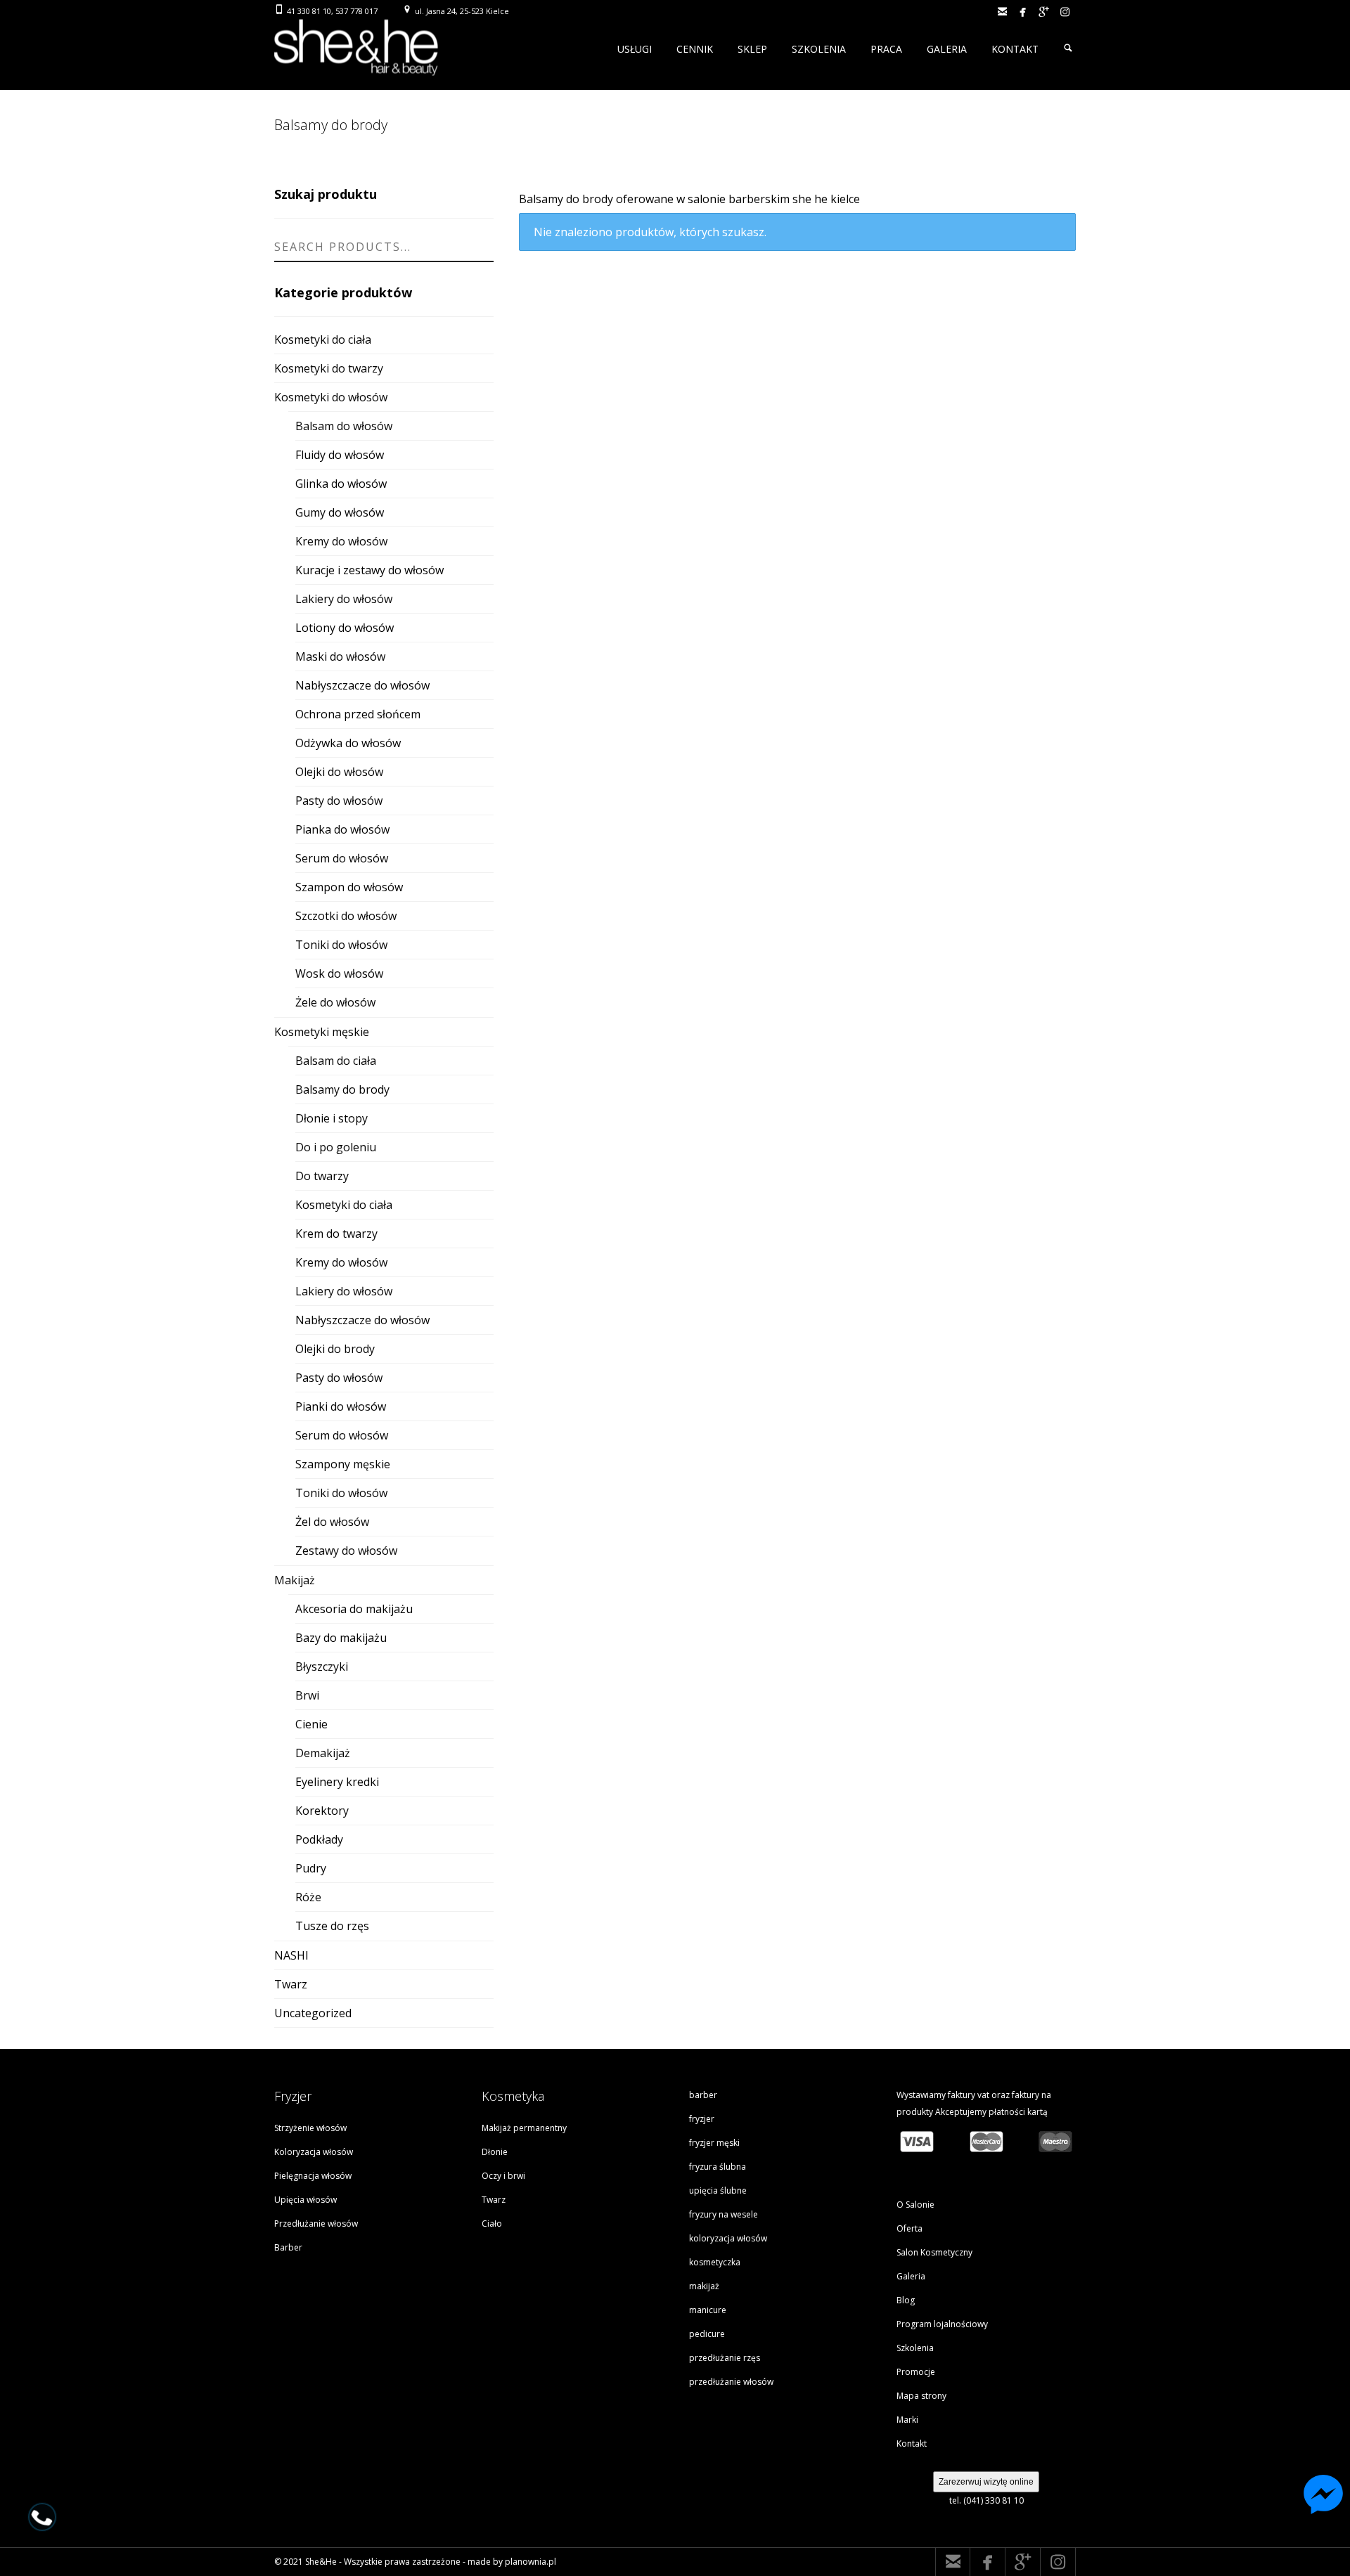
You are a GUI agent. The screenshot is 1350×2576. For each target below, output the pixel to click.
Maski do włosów (340, 656)
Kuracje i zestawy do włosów (369, 570)
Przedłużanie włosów (316, 2224)
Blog (906, 2300)
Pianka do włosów (342, 829)
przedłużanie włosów (731, 2382)
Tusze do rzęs (332, 1926)
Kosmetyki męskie (322, 1032)
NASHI (291, 1955)
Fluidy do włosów (340, 455)
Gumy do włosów (340, 512)
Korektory (322, 1811)
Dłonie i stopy (332, 1118)
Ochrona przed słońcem (358, 714)
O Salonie (915, 2205)
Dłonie (495, 2152)
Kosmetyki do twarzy (329, 368)
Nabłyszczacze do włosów (362, 685)
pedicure (707, 2334)
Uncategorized (313, 2013)
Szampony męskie (343, 1464)
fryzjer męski (714, 2143)
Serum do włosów (342, 858)
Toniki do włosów (341, 945)
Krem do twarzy (336, 1234)
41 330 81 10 (309, 11)
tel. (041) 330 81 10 (986, 2500)
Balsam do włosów (344, 426)
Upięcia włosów (306, 2200)
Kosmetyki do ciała (323, 339)
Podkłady (319, 1839)
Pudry (311, 1868)
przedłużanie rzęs (725, 2358)
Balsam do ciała (336, 1061)
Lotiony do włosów (345, 628)
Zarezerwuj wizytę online (986, 2482)
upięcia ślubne (718, 2190)
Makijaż (295, 1580)
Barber (288, 2247)
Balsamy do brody (342, 1089)
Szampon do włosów (349, 887)
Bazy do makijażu (341, 1638)
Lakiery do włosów (344, 599)
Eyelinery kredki (337, 1782)
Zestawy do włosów (346, 1551)
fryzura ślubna (718, 2167)
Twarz (291, 1984)
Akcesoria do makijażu (354, 1609)
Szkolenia (915, 2348)
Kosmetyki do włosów (331, 397)
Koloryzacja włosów (314, 2152)
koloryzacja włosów (728, 2238)
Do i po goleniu (336, 1147)
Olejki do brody (335, 1349)
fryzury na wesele (724, 2214)
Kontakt (912, 2444)
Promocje (916, 2372)
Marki (907, 2420)
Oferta (909, 2228)
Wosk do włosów (339, 973)
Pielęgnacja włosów (313, 2176)
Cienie (311, 1724)
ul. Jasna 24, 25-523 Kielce (462, 11)
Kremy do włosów (341, 541)
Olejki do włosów (339, 772)
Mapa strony (921, 2396)
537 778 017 (356, 11)
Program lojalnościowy (942, 2324)
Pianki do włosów (341, 1406)
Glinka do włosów (341, 484)
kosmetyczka (715, 2262)
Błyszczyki (322, 1666)
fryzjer (702, 2119)
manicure (708, 2310)
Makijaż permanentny (524, 2128)
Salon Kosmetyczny (934, 2252)
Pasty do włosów (339, 801)
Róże (308, 1897)
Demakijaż (323, 1753)
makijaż (704, 2286)
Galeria (911, 2276)
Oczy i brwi (503, 2176)
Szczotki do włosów (346, 916)
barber (703, 2095)
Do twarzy (322, 1176)
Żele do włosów (335, 1002)
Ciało (492, 2224)
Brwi (307, 1695)
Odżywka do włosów (348, 743)
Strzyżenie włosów (310, 2128)
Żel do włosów (332, 1522)
